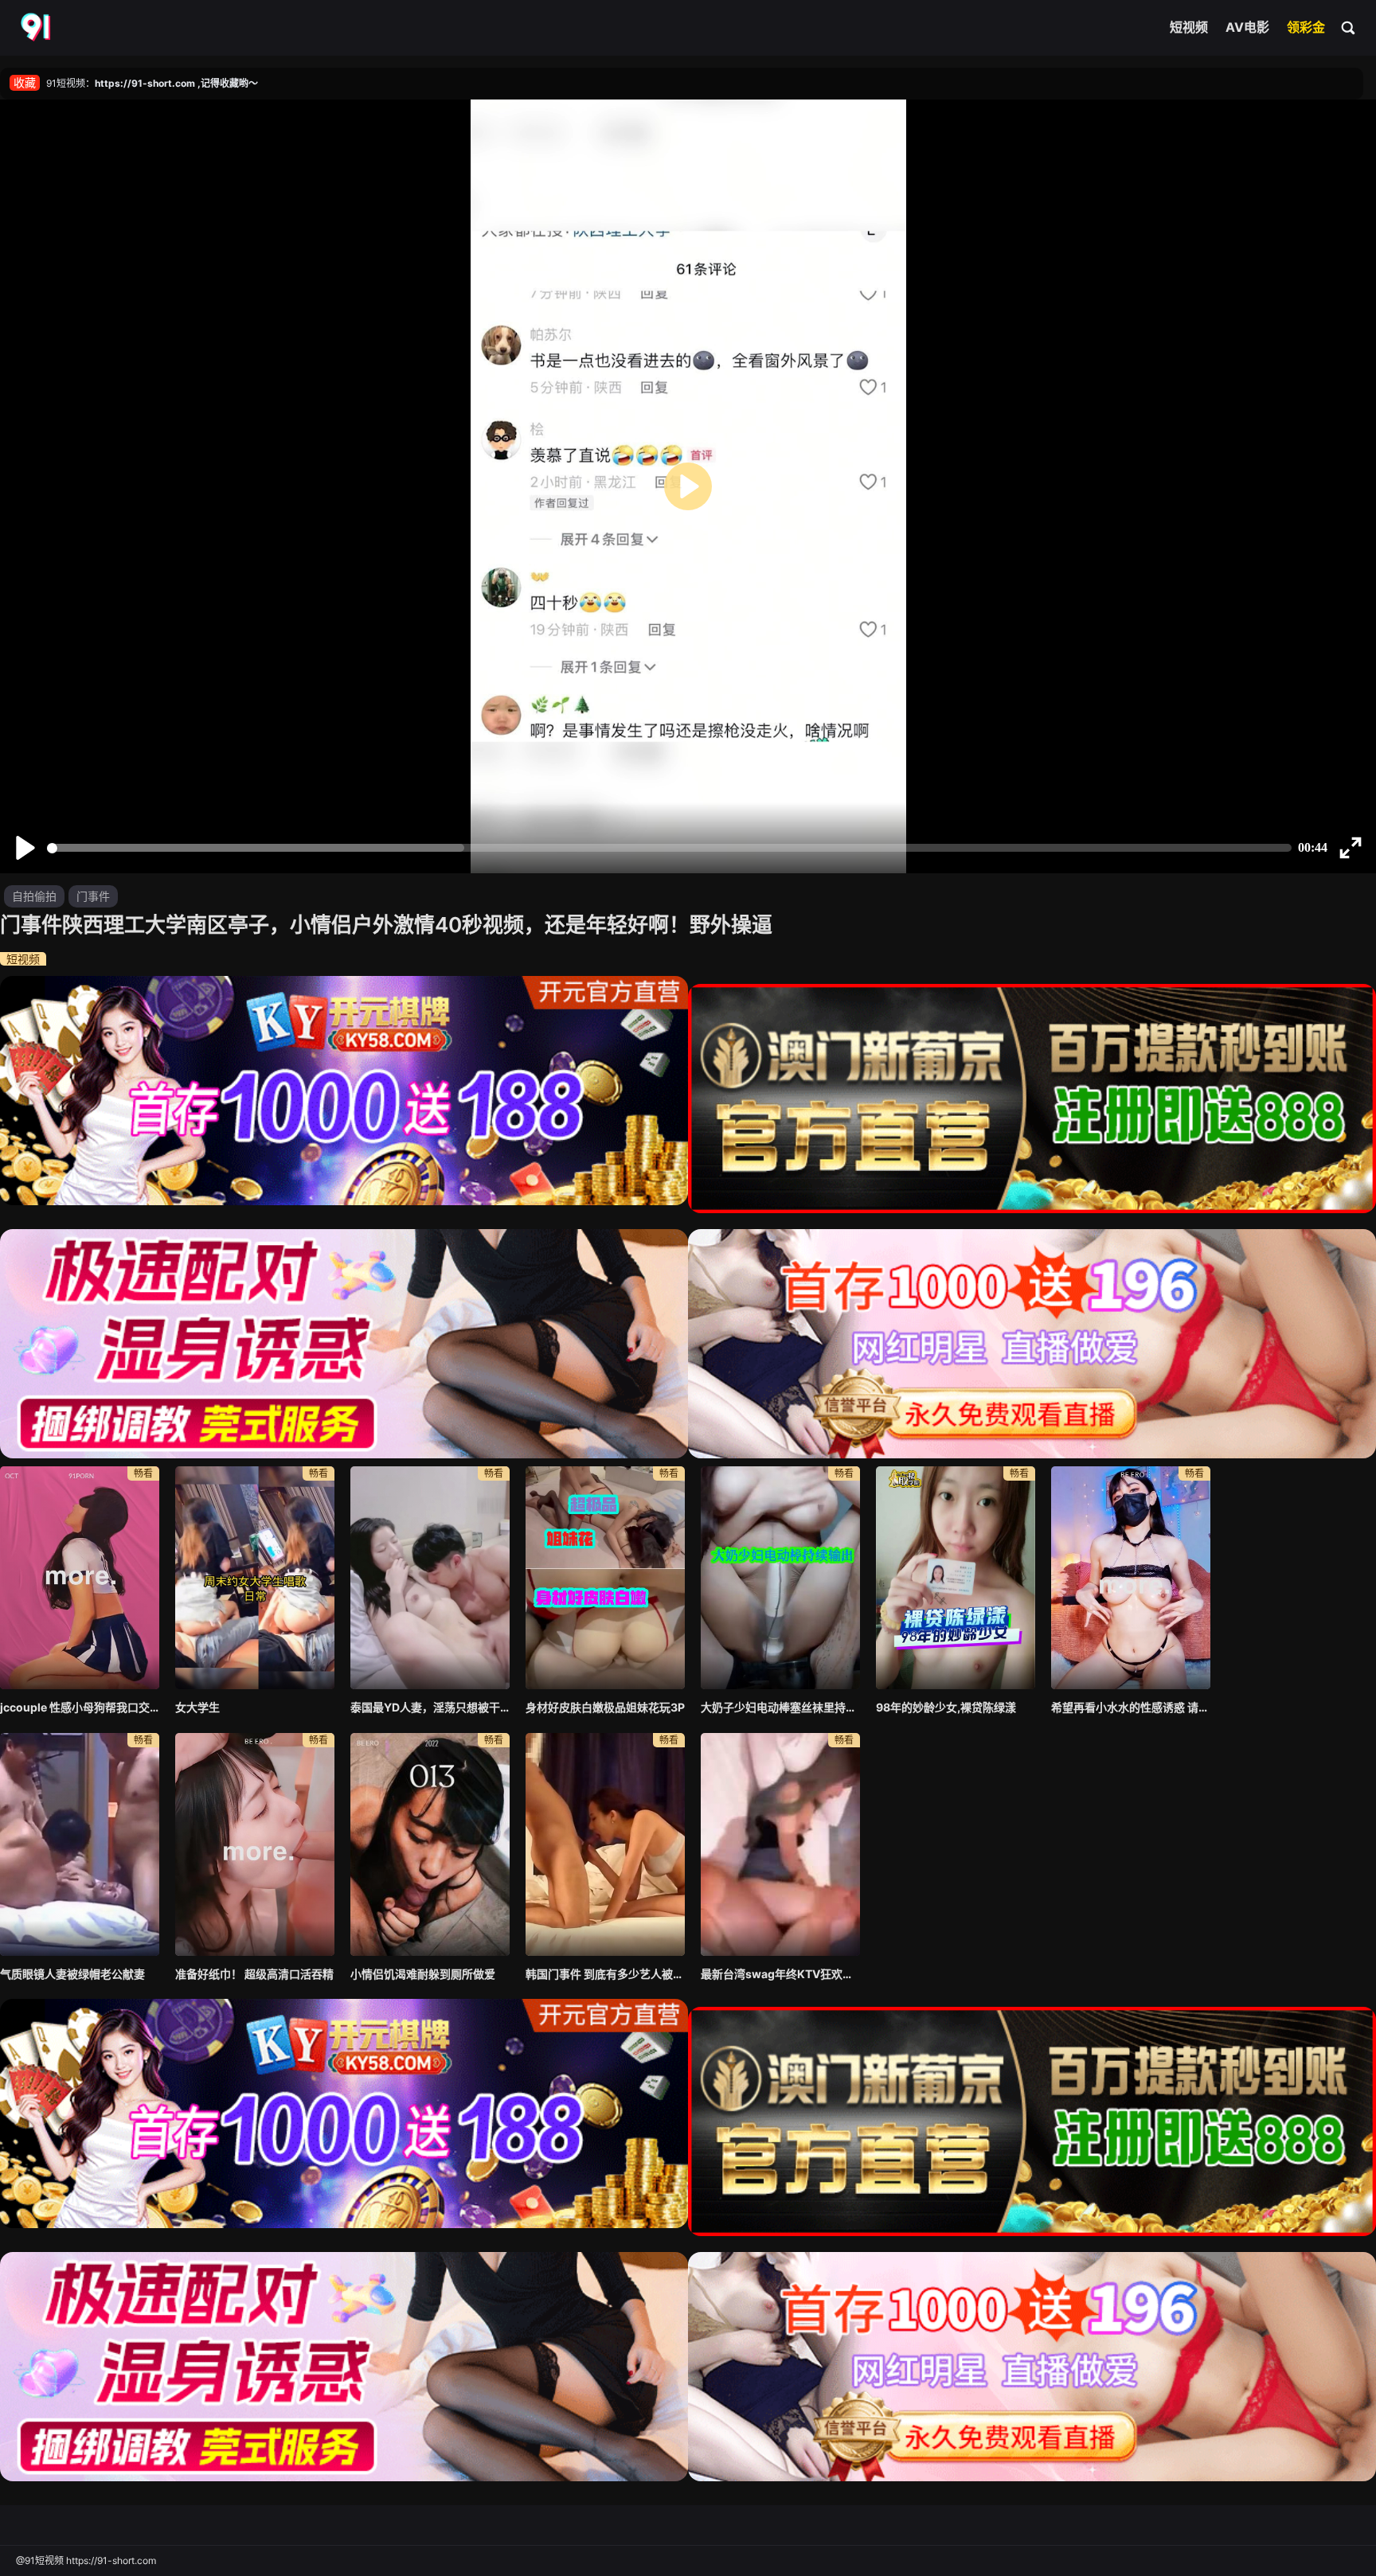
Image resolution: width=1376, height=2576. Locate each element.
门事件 (93, 896)
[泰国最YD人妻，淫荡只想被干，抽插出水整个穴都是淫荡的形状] (430, 1578)
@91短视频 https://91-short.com (86, 2560)
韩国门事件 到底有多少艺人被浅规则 (605, 1974)
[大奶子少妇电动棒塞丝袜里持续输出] (780, 1578)
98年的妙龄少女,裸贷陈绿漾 (946, 1707)
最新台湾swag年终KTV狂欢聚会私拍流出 (780, 1974)
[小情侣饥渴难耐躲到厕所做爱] (430, 1844)
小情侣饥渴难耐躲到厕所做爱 (423, 1974)
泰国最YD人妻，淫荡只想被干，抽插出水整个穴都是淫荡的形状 (430, 1707)
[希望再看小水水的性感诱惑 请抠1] (1131, 1578)
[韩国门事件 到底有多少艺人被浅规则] (605, 1844)
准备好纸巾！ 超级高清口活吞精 (254, 1974)
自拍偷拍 (34, 896)
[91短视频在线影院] (37, 28)
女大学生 (197, 1707)
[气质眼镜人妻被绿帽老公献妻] (80, 1844)
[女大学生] (255, 1578)
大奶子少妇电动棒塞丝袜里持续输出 (780, 1707)
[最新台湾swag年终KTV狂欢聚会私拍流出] (780, 1844)
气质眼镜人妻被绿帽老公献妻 (72, 1974)
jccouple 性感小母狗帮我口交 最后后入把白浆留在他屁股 (80, 1707)
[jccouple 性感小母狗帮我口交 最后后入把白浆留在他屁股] (80, 1578)
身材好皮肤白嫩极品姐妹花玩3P (605, 1707)
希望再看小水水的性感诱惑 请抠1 (1131, 1707)
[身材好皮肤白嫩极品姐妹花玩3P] (605, 1578)
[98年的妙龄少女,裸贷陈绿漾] (956, 1578)
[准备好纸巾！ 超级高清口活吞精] (255, 1844)
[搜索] (1349, 27)
